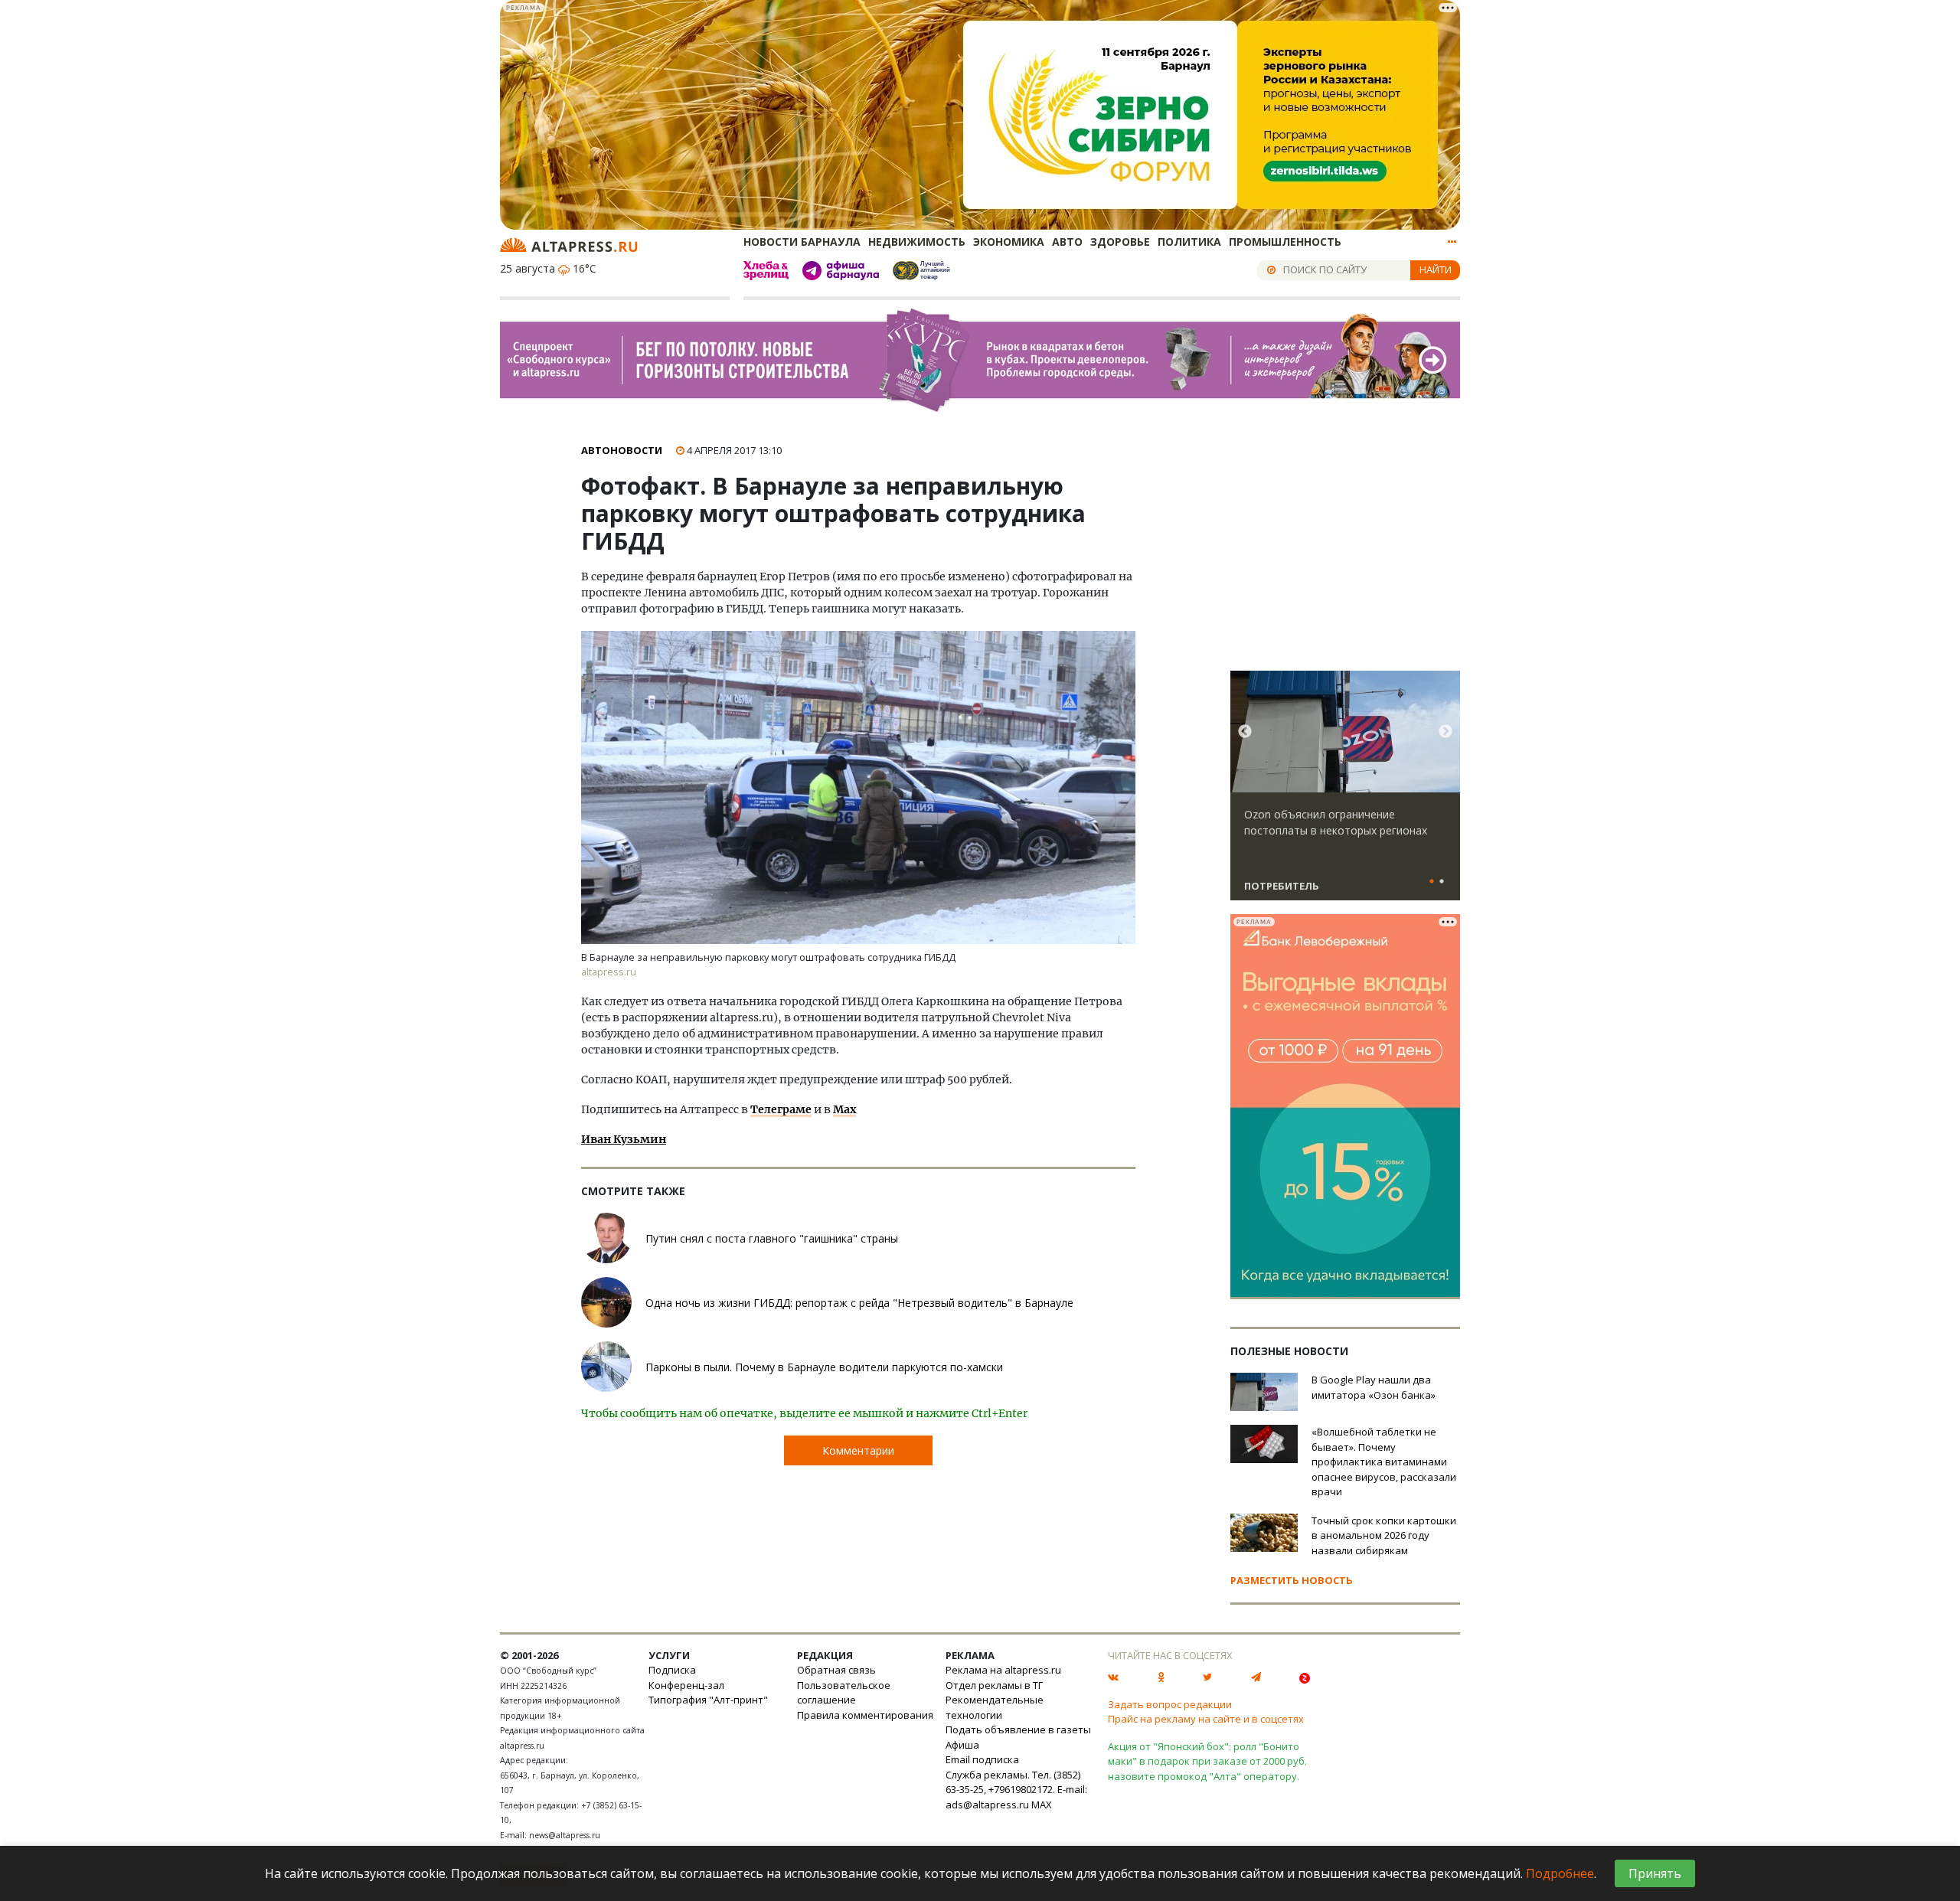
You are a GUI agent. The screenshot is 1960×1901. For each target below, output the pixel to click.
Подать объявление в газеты (1018, 1730)
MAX (1042, 1805)
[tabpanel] (1345, 792)
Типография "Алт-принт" (708, 1700)
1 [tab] (1432, 882)
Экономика (1009, 242)
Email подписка (982, 1759)
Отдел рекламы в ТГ (994, 1685)
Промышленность (1285, 242)
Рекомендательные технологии (995, 1707)
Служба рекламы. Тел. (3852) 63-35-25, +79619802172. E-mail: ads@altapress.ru (1016, 1790)
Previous (1245, 732)
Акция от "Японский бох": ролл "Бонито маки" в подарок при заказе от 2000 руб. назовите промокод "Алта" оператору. (1207, 1761)
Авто (1067, 242)
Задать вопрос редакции (1170, 1704)
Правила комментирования (865, 1715)
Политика (1189, 242)
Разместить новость (1292, 1580)
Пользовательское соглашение (844, 1693)
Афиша (962, 1745)
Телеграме (781, 1109)
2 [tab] (1442, 882)
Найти (1436, 269)
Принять (1655, 1873)
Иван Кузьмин (624, 1139)
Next (1445, 732)
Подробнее (1560, 1873)
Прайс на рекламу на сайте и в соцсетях (1206, 1719)
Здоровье (1120, 242)
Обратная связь (836, 1670)
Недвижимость (917, 242)
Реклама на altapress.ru (1003, 1670)
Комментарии (858, 1450)
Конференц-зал (686, 1685)
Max (844, 1109)
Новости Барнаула (802, 242)
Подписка (672, 1670)
